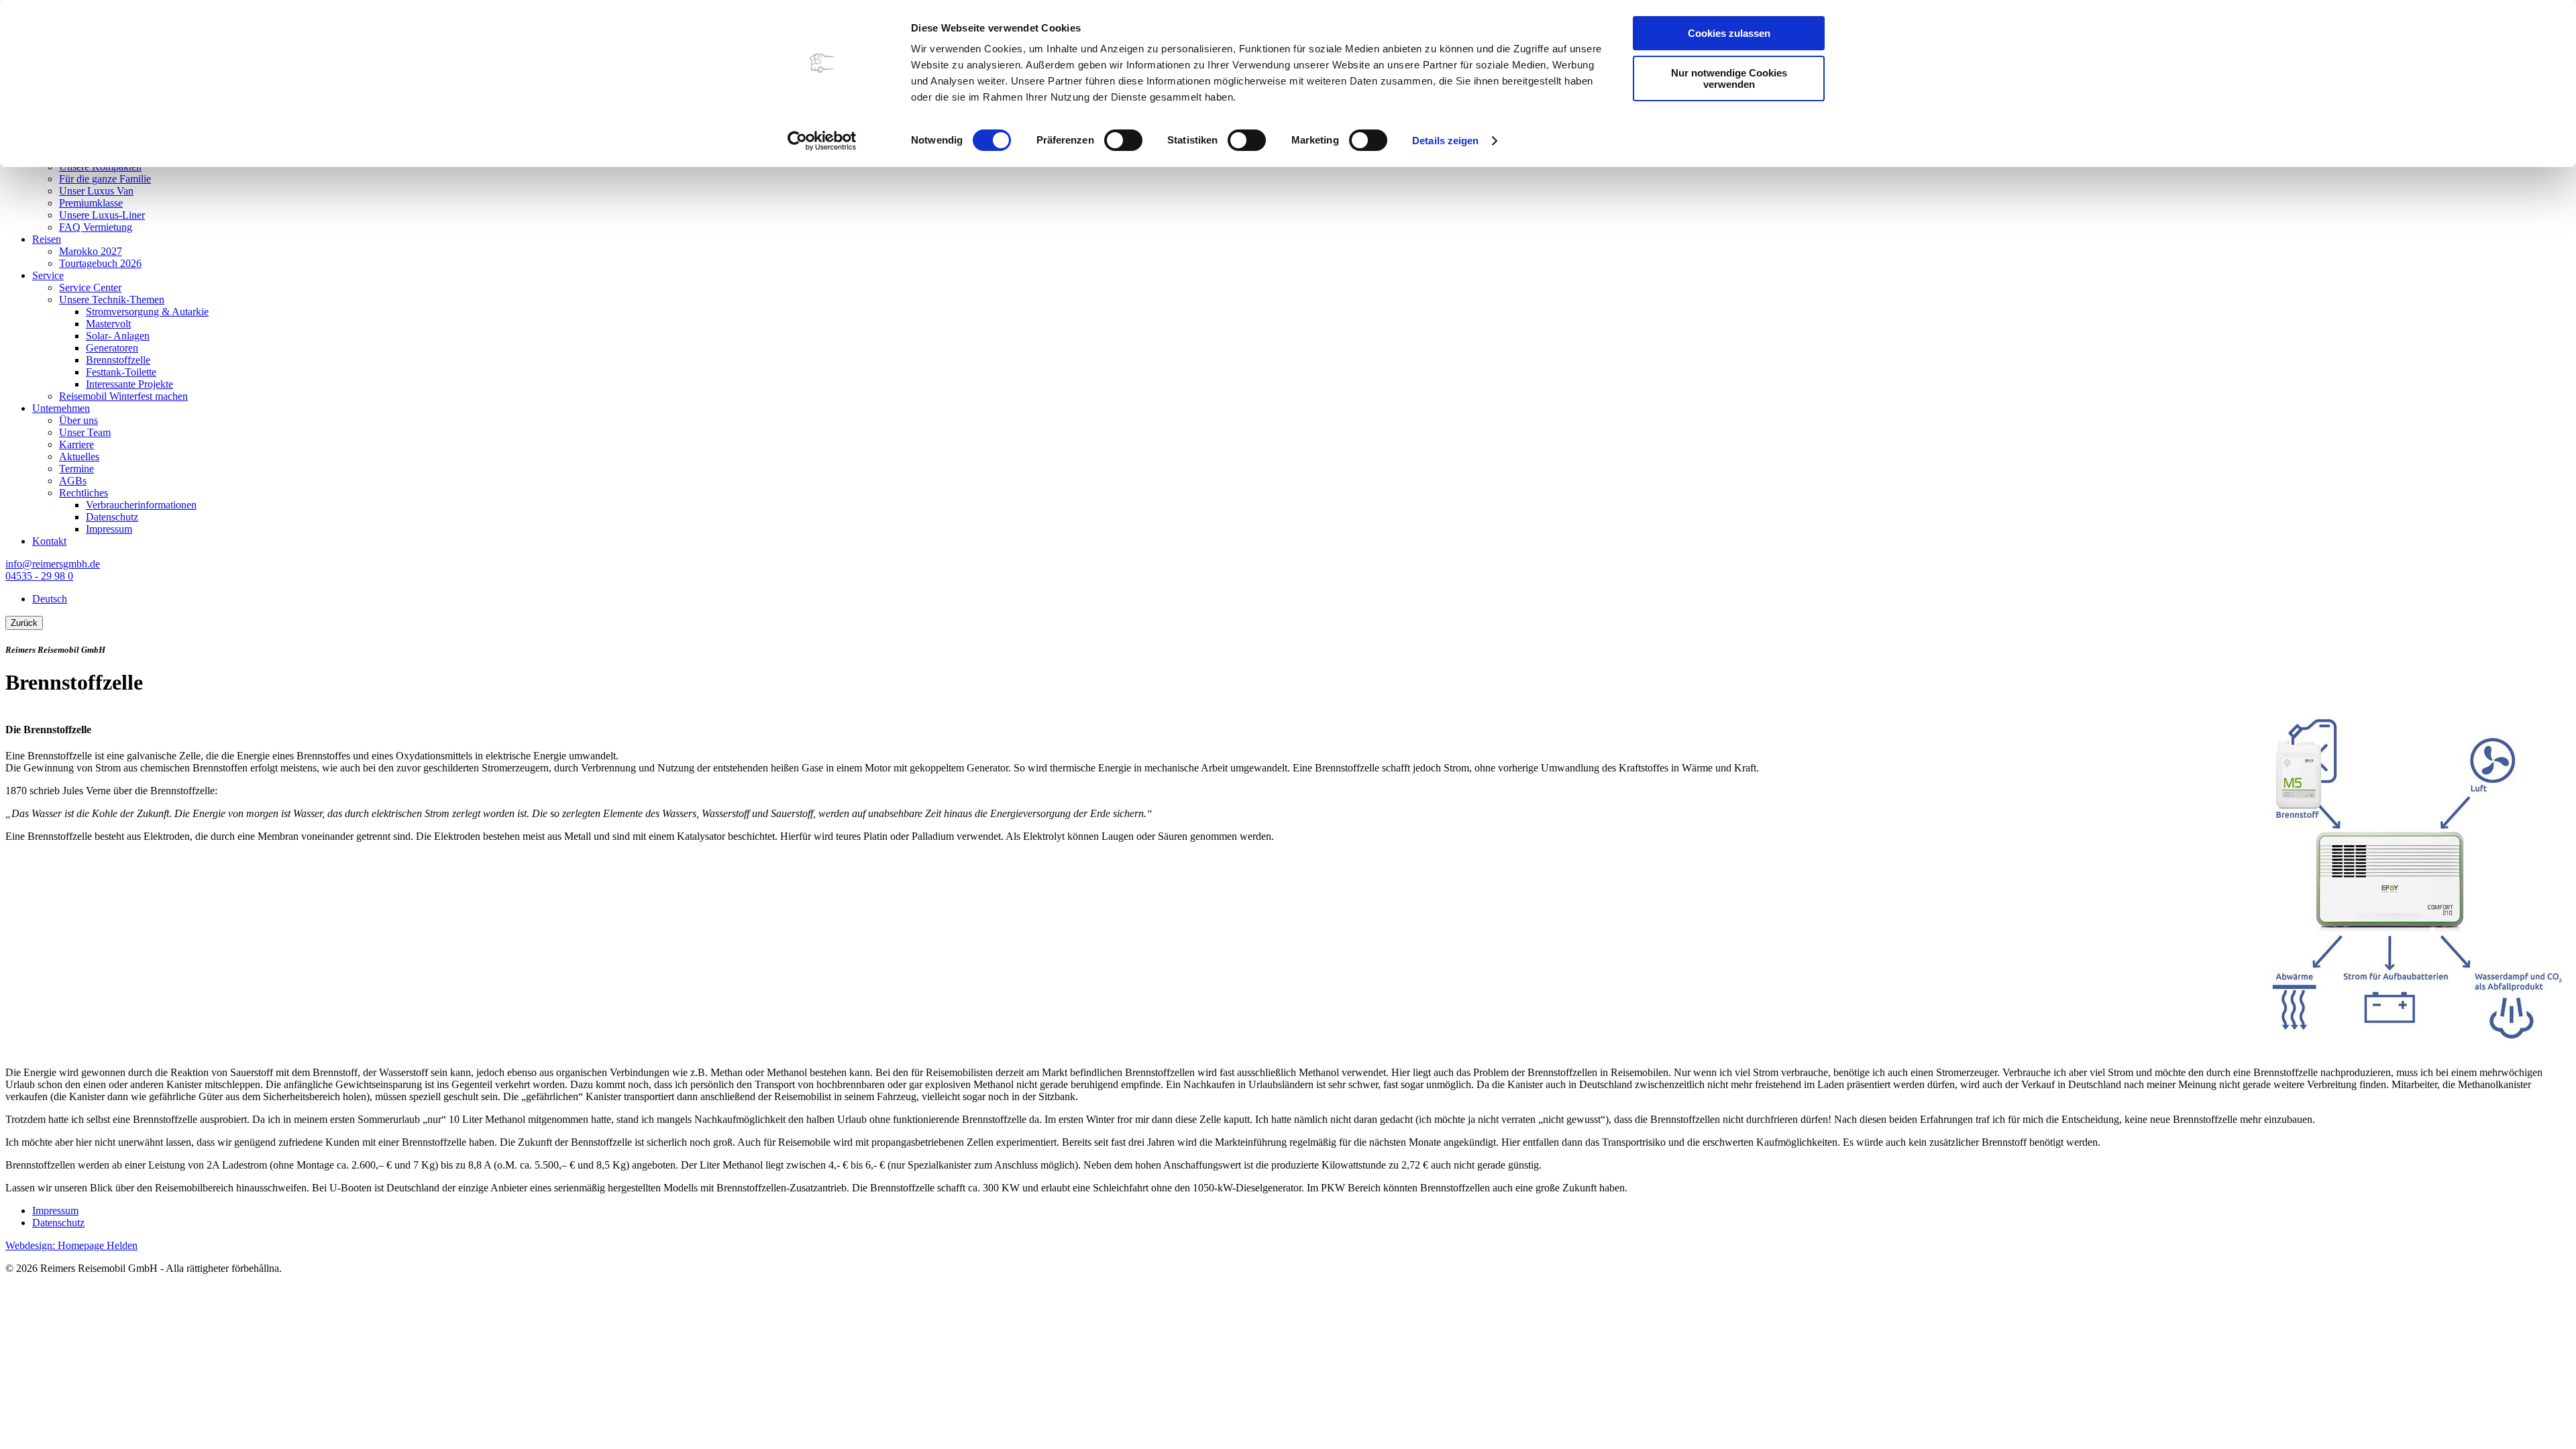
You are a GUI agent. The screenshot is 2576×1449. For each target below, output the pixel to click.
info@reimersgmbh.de (53, 564)
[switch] (1123, 140)
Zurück (24, 623)
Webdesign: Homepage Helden (71, 1245)
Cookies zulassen (1729, 33)
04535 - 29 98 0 (39, 576)
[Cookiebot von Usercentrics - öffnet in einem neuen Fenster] (822, 141)
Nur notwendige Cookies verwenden (1729, 78)
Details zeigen (1445, 141)
